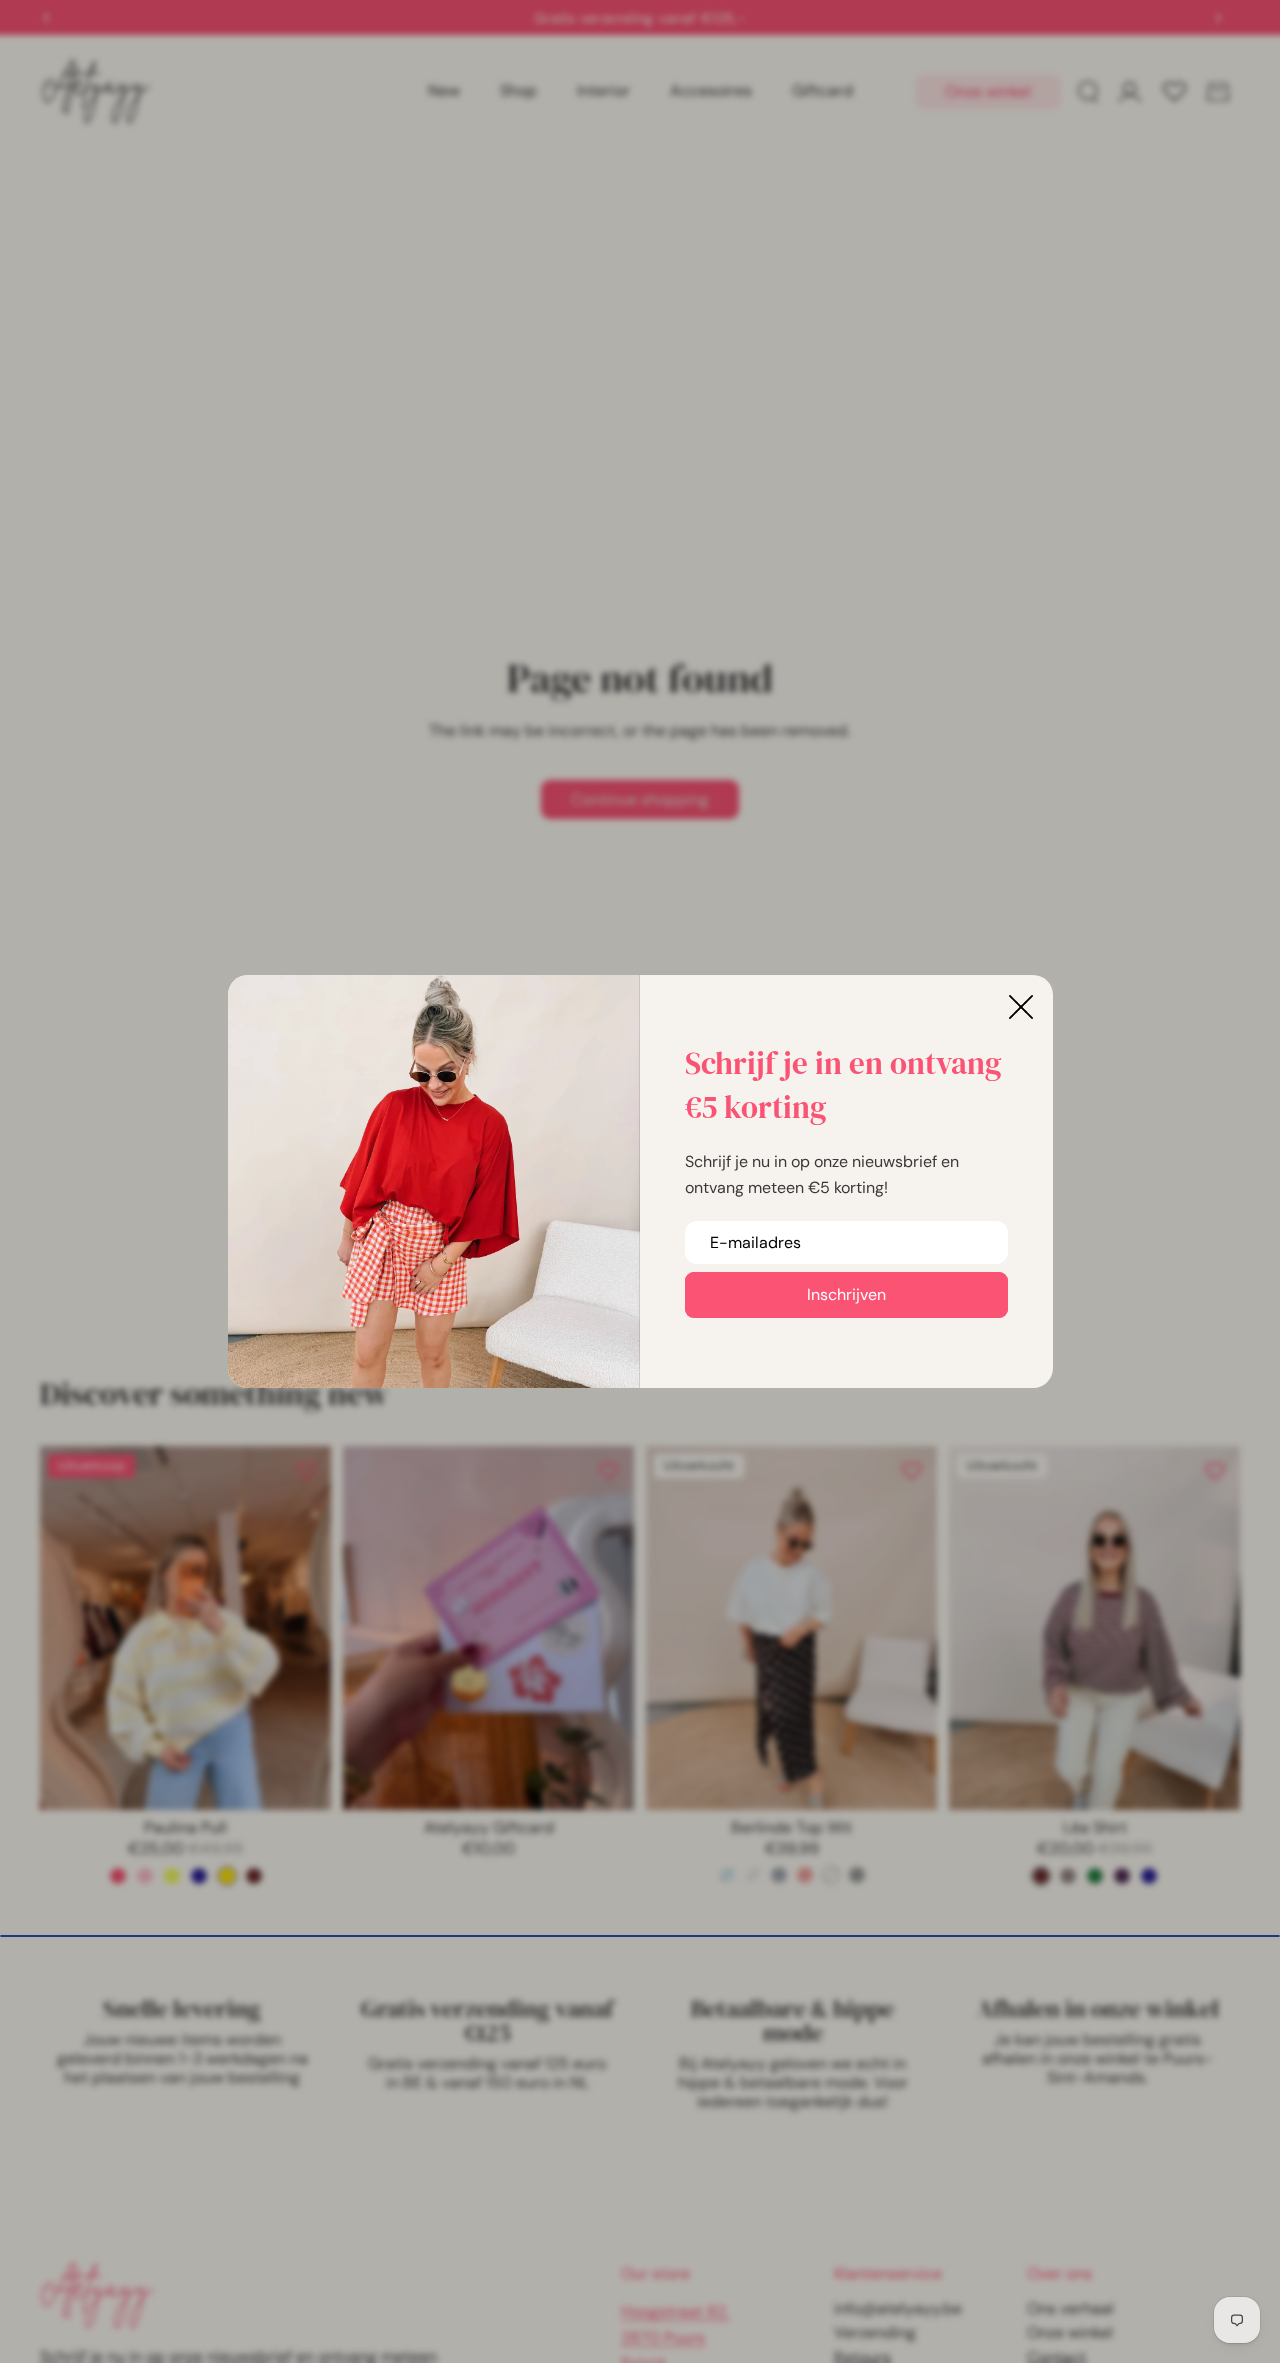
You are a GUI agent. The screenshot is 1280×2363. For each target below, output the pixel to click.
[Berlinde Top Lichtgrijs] (753, 1875)
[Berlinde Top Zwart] (857, 1875)
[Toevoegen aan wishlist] (306, 1471)
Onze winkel (988, 91)
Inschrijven (846, 1294)
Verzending (875, 2332)
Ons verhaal (1070, 2308)
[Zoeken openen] (1088, 92)
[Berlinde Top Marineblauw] (779, 1875)
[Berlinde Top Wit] (831, 1875)
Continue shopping (640, 799)
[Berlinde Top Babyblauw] (727, 1875)
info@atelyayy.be (898, 2308)
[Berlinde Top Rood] (805, 1875)
